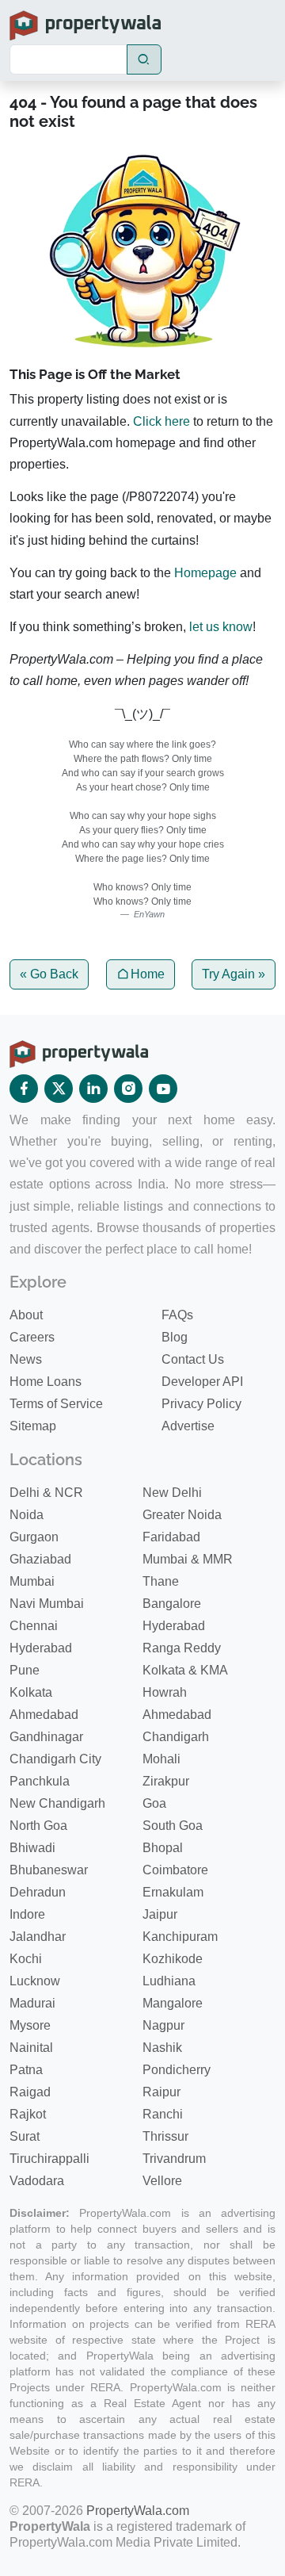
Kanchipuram (180, 1937)
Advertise (188, 1426)
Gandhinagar (46, 1737)
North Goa (38, 1826)
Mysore (30, 2025)
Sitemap (33, 1426)
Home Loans (46, 1382)
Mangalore (173, 2003)
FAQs (177, 1315)
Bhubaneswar (49, 1870)
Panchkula (40, 1781)
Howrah (165, 1692)
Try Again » (234, 974)
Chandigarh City (55, 1759)
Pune (25, 1670)
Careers (32, 1337)
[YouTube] (163, 1089)
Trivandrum (174, 2159)
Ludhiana (169, 1981)
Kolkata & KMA (185, 1670)
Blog (175, 1337)
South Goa (173, 1826)
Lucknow (35, 1981)
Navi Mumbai (47, 1604)
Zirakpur (166, 1781)
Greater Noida (182, 1515)
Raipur (161, 2092)
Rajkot (28, 2114)
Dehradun (38, 1892)
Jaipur (160, 1914)
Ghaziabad (40, 1559)
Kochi (26, 1959)
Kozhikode (173, 1959)
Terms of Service (56, 1404)
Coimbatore (175, 1870)
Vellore (162, 2181)
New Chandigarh (57, 1803)
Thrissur (165, 2136)
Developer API (202, 1382)
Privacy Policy (201, 1404)
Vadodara (37, 2181)
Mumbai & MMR (188, 1559)
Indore (27, 1914)
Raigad (30, 2092)
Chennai (34, 1626)
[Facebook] (24, 1089)
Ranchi (163, 2114)
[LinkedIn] (93, 1089)
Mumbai (32, 1581)
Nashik (162, 2048)
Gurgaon (34, 1537)
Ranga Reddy (182, 1648)
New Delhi (172, 1493)
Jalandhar (38, 1937)
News (26, 1359)
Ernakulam (173, 1892)
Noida (27, 1515)
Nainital (31, 2048)
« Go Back (49, 974)
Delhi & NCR (46, 1493)
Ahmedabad (44, 1715)
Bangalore (172, 1604)
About (26, 1315)
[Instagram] (128, 1089)
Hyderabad (174, 1626)
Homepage (205, 573)
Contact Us (193, 1359)
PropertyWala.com (138, 2511)
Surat (25, 2136)
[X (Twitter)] (59, 1089)
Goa (154, 1803)
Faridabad (171, 1537)
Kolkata (31, 1692)
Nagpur (163, 2025)
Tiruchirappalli (49, 2159)
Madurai (32, 2003)
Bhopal (163, 1848)
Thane (161, 1581)
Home (148, 974)
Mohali (161, 1759)
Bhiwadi (32, 1848)
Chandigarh (176, 1737)
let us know (221, 627)
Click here (161, 421)
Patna (26, 2070)
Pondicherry (177, 2070)
